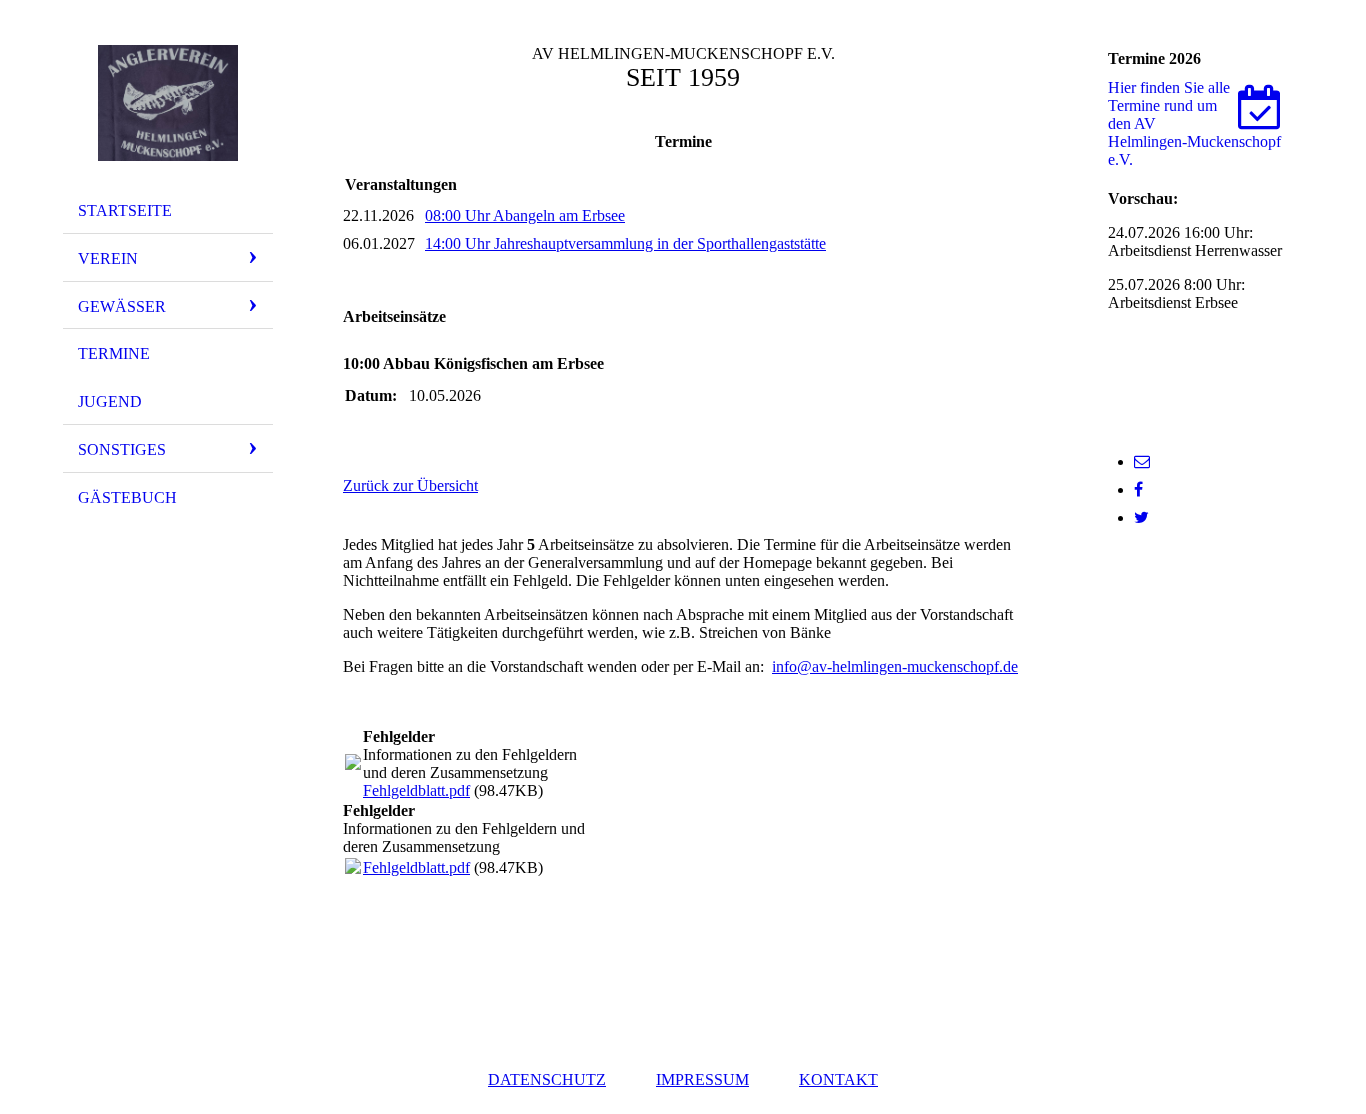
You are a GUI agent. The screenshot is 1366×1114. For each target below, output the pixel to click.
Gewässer (122, 306)
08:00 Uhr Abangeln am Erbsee (525, 215)
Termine (114, 353)
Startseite (125, 210)
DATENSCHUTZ (547, 1079)
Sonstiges (122, 449)
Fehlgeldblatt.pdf (416, 790)
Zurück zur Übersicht (410, 485)
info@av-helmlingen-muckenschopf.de (895, 666)
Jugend (110, 401)
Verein (108, 258)
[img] (168, 103)
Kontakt (838, 1079)
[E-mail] (1142, 461)
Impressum (702, 1079)
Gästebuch (127, 497)
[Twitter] (1141, 517)
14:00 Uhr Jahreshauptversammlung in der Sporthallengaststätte (625, 243)
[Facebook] (1138, 489)
